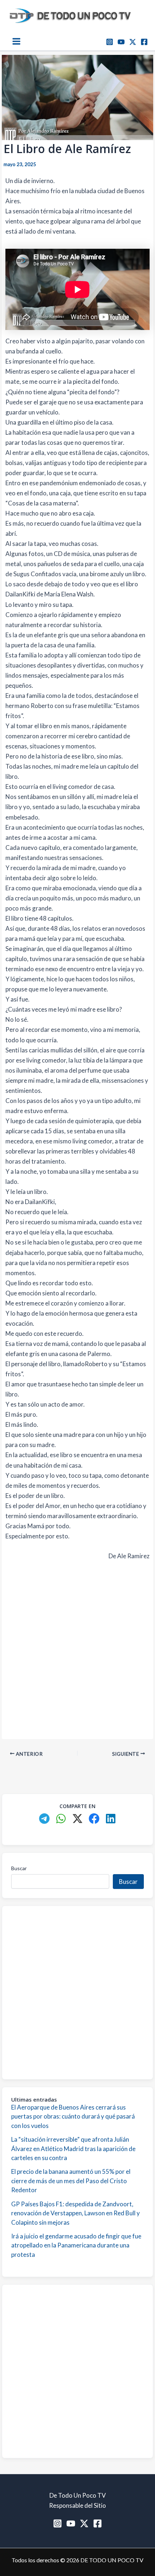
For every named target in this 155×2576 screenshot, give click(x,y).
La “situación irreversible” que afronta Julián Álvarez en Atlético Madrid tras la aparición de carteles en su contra (73, 2149)
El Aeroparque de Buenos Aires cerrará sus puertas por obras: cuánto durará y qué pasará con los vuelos (73, 2116)
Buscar (19, 1868)
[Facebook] (144, 42)
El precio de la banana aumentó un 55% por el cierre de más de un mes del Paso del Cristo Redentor (71, 2181)
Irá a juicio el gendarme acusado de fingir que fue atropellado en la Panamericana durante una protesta (76, 2245)
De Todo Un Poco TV (78, 2495)
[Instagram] (110, 42)
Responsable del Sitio (77, 2505)
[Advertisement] (77, 1648)
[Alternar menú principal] (16, 41)
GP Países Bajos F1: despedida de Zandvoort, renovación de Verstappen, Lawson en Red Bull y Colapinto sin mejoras (76, 2213)
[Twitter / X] (133, 42)
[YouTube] (121, 42)
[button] (44, 1819)
